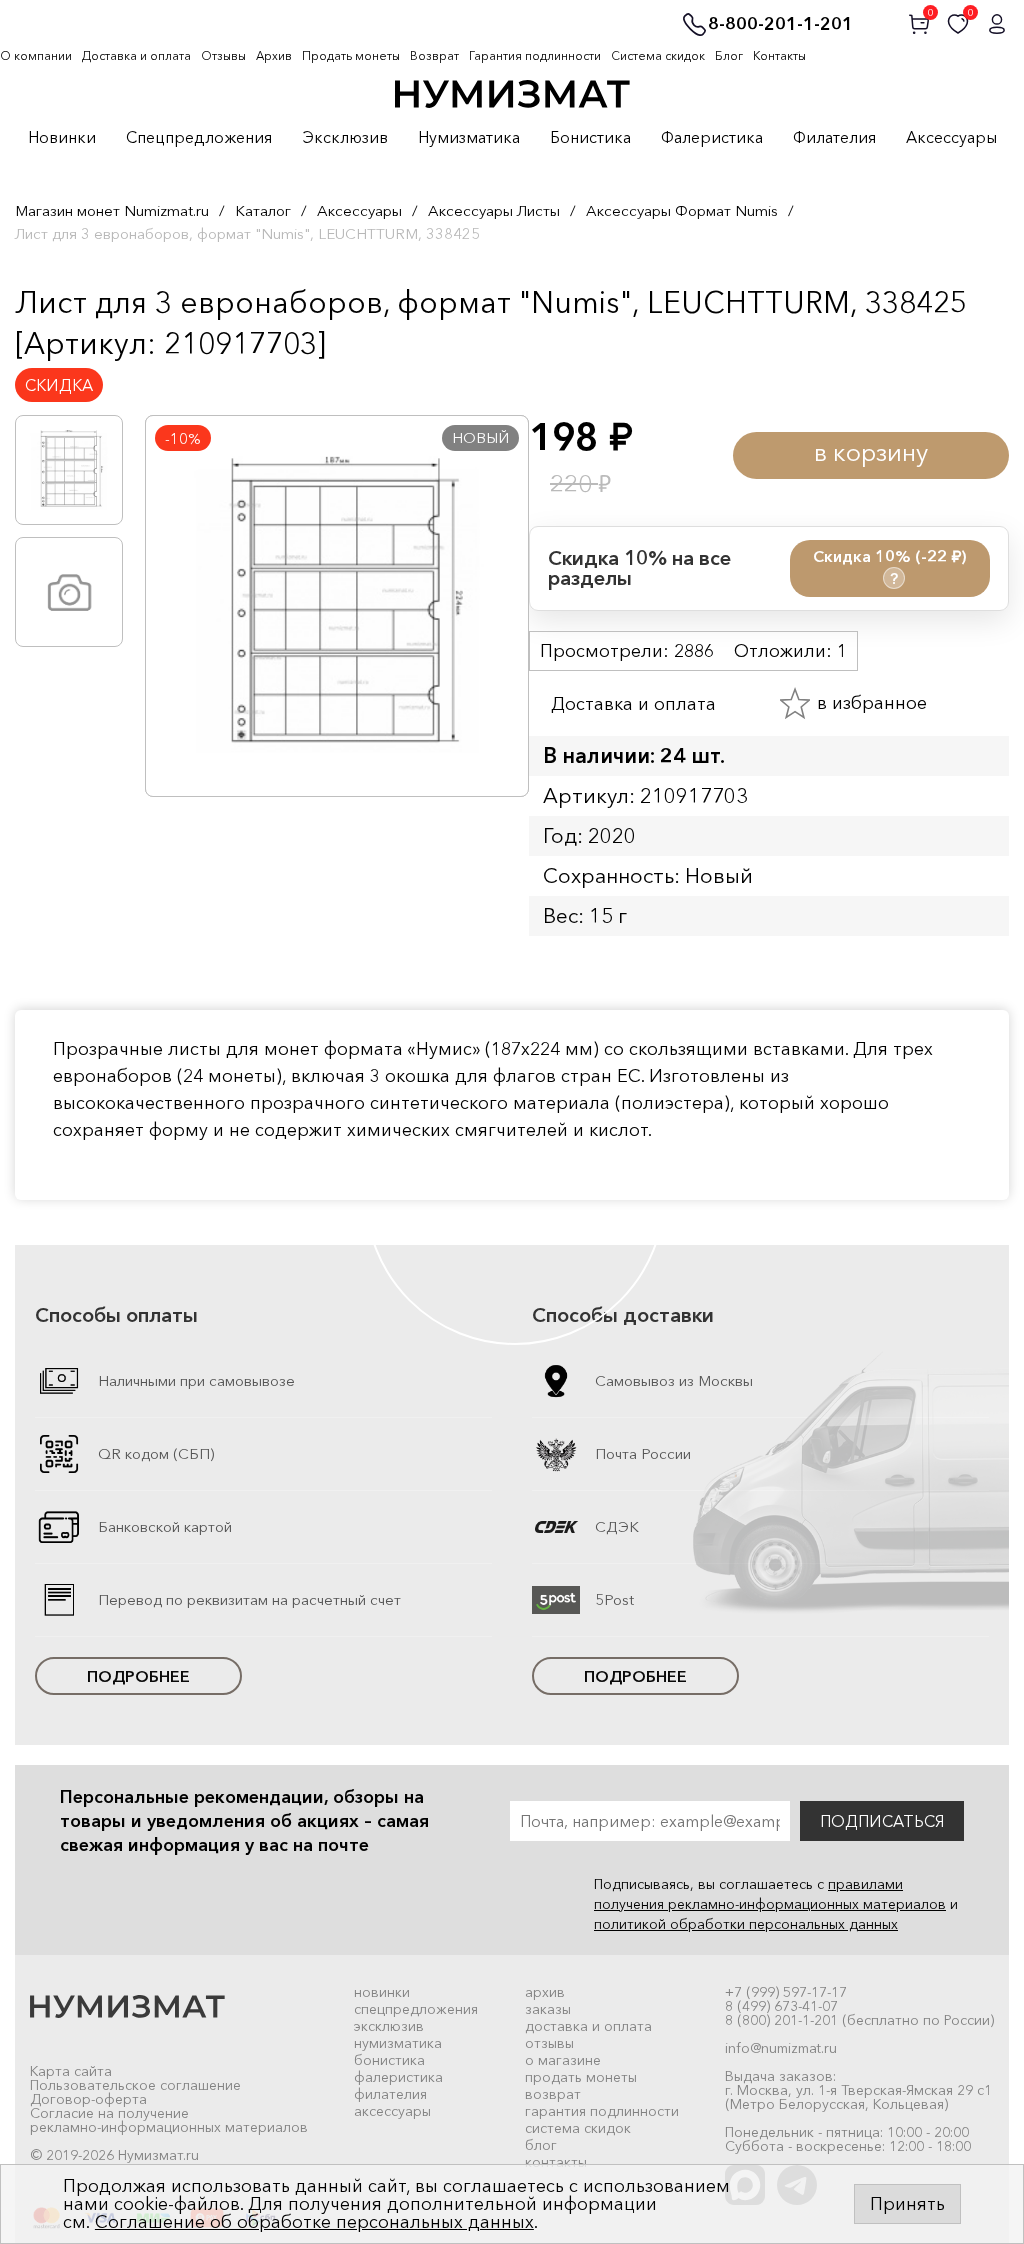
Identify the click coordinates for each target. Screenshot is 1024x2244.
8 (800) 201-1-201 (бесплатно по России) (859, 2020)
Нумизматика (469, 138)
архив (545, 1992)
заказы (548, 2009)
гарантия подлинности (602, 2111)
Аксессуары (951, 138)
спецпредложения (416, 2009)
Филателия (834, 138)
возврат (553, 2094)
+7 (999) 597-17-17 (786, 1992)
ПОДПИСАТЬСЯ (882, 1821)
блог (541, 2145)
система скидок (578, 2128)
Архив (274, 55)
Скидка (59, 385)
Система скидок (658, 55)
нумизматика (398, 2043)
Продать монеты (351, 55)
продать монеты (581, 2077)
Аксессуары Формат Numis (682, 210)
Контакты (779, 55)
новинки (382, 1992)
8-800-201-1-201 (780, 25)
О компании (36, 55)
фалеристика (398, 2077)
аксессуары (392, 2111)
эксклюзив (389, 2026)
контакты (556, 2162)
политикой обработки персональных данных (746, 1924)
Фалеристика (712, 138)
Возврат (434, 55)
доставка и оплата (588, 2026)
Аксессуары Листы (494, 210)
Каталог (263, 210)
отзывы (549, 2043)
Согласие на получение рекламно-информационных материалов (169, 2120)
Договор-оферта (88, 2099)
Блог (729, 55)
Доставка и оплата (136, 55)
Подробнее (138, 1676)
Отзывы (223, 55)
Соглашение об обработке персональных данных (314, 2222)
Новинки (62, 138)
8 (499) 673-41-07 (781, 2006)
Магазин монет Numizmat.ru (112, 210)
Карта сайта (71, 2071)
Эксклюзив (345, 138)
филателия (390, 2094)
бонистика (389, 2060)
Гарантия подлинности (535, 55)
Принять (907, 2204)
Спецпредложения (199, 138)
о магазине (563, 2060)
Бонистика (590, 138)
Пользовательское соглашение (135, 2085)
